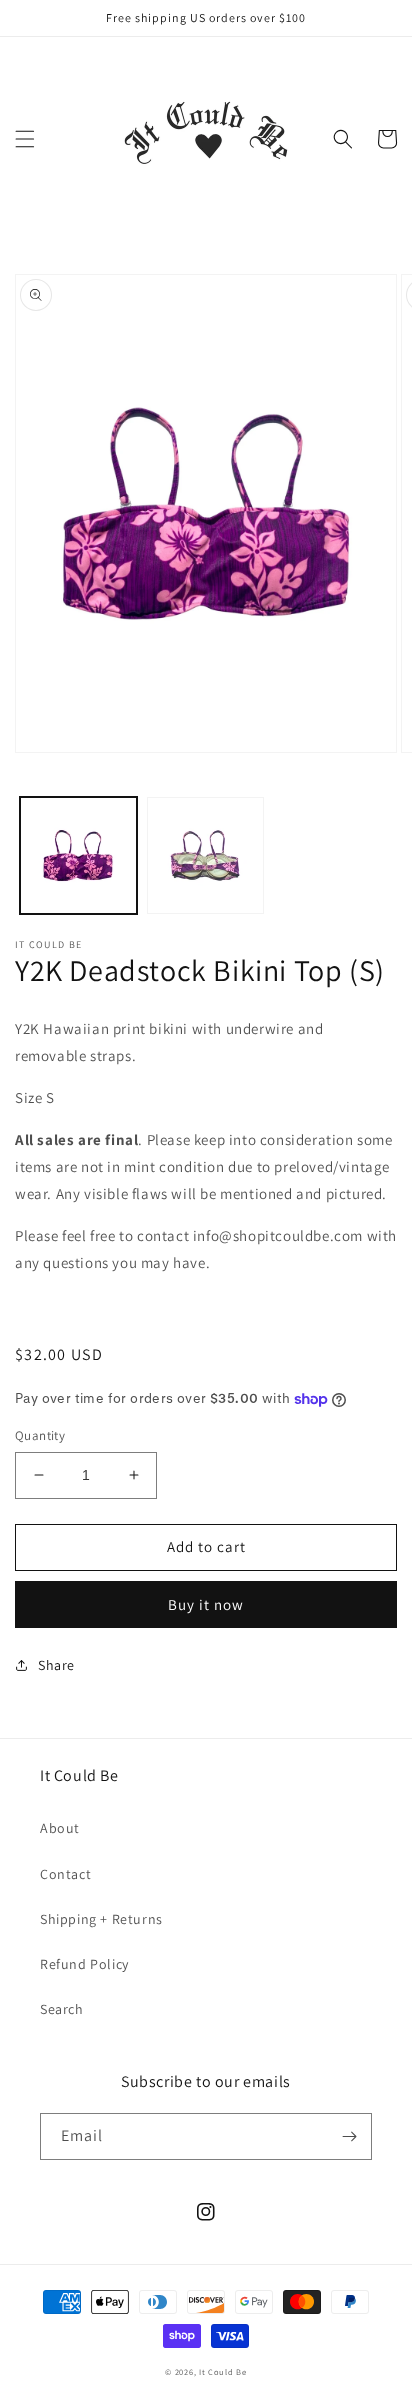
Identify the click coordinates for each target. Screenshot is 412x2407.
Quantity (40, 1435)
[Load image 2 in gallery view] (205, 855)
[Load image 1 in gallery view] (78, 855)
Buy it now (206, 1604)
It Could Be (223, 2371)
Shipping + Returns (101, 1919)
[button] (25, 139)
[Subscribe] (349, 2136)
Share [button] (56, 1665)
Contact (65, 1874)
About (60, 1828)
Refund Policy (84, 1964)
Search (62, 2009)
